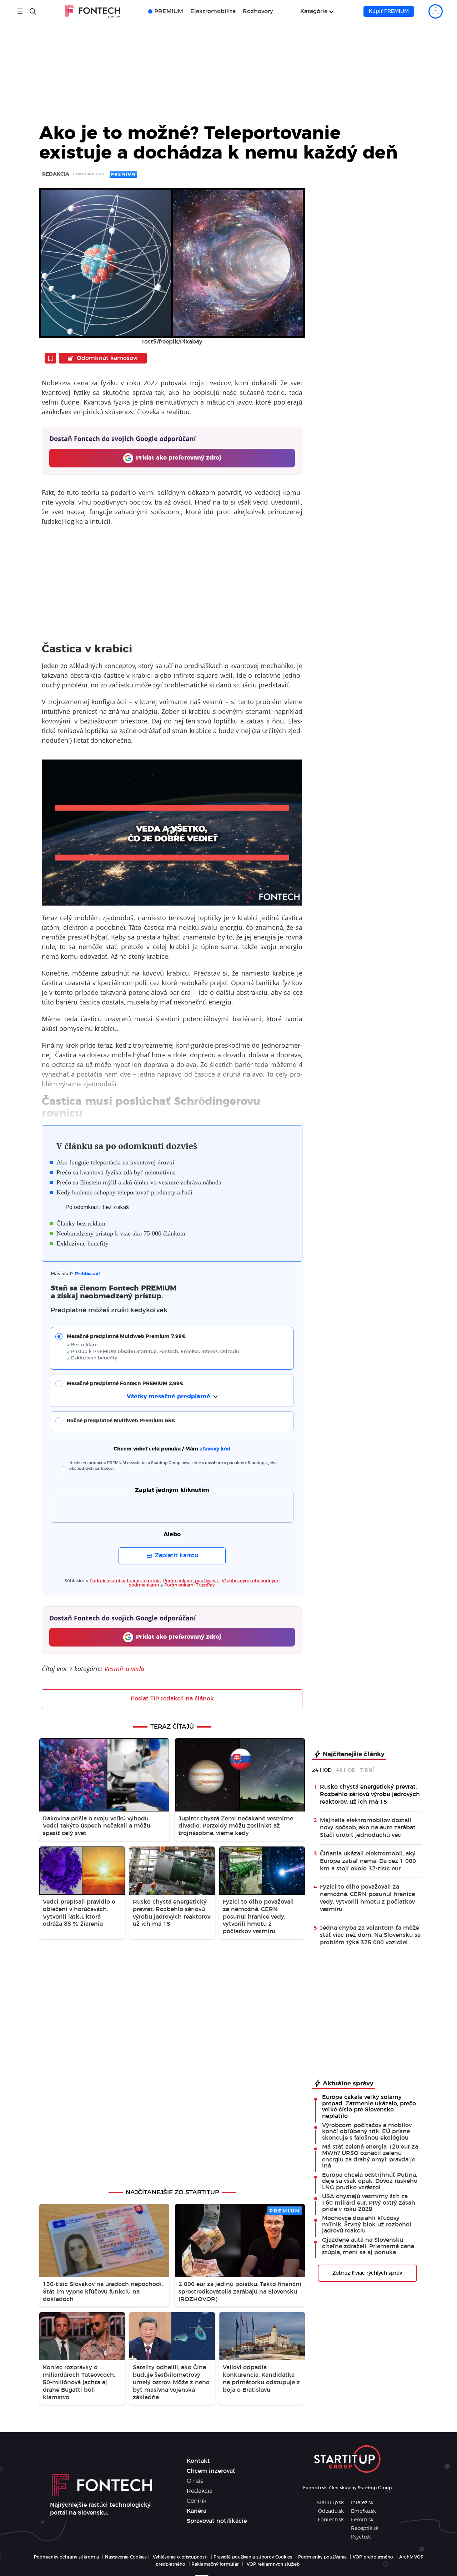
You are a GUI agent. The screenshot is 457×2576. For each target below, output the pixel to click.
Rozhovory (258, 11)
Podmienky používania (322, 2557)
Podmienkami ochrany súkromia (125, 1581)
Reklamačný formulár (215, 2564)
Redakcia (56, 174)
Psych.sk (361, 2537)
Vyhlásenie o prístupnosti (180, 2557)
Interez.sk (362, 2503)
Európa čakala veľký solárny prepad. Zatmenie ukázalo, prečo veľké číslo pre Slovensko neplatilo (369, 2107)
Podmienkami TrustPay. (190, 1585)
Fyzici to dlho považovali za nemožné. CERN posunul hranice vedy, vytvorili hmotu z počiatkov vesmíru (367, 1898)
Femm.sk (362, 2520)
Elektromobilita (213, 11)
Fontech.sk (331, 2520)
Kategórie (314, 11)
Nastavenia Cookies (126, 2557)
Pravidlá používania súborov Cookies (253, 2557)
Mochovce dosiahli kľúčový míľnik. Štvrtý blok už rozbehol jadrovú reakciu (367, 2224)
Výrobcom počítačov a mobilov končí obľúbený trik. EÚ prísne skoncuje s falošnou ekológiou (367, 2132)
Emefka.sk (363, 2511)
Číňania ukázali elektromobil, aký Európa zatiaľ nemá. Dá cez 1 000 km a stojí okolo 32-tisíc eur (368, 1861)
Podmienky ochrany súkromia (66, 2557)
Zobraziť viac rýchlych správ (367, 2273)
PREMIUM (169, 11)
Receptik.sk (365, 2529)
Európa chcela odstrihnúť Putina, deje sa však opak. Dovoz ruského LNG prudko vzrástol (370, 2181)
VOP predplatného (373, 2557)
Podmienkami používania (190, 1581)
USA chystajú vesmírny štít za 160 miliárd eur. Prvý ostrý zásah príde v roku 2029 (369, 2203)
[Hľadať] (33, 11)
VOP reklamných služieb (273, 2564)
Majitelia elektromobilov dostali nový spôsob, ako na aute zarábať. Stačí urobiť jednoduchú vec (368, 1828)
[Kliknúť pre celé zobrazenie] (172, 263)
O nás (195, 2481)
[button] (177, 1347)
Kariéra (197, 2511)
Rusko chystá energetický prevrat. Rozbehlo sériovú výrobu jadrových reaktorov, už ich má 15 (370, 1794)
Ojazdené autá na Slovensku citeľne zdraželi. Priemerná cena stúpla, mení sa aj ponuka (368, 2246)
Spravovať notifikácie (217, 2521)
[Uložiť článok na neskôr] (50, 358)
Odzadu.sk (331, 2511)
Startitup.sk (330, 2503)
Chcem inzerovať (211, 2471)
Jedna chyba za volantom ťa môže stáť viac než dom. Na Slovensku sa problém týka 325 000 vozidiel (370, 1935)
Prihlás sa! (87, 1274)
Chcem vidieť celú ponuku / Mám (172, 1449)
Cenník (197, 2501)
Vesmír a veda (124, 1669)
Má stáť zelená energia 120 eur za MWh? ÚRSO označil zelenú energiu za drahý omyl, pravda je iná (370, 2156)
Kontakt (198, 2461)
